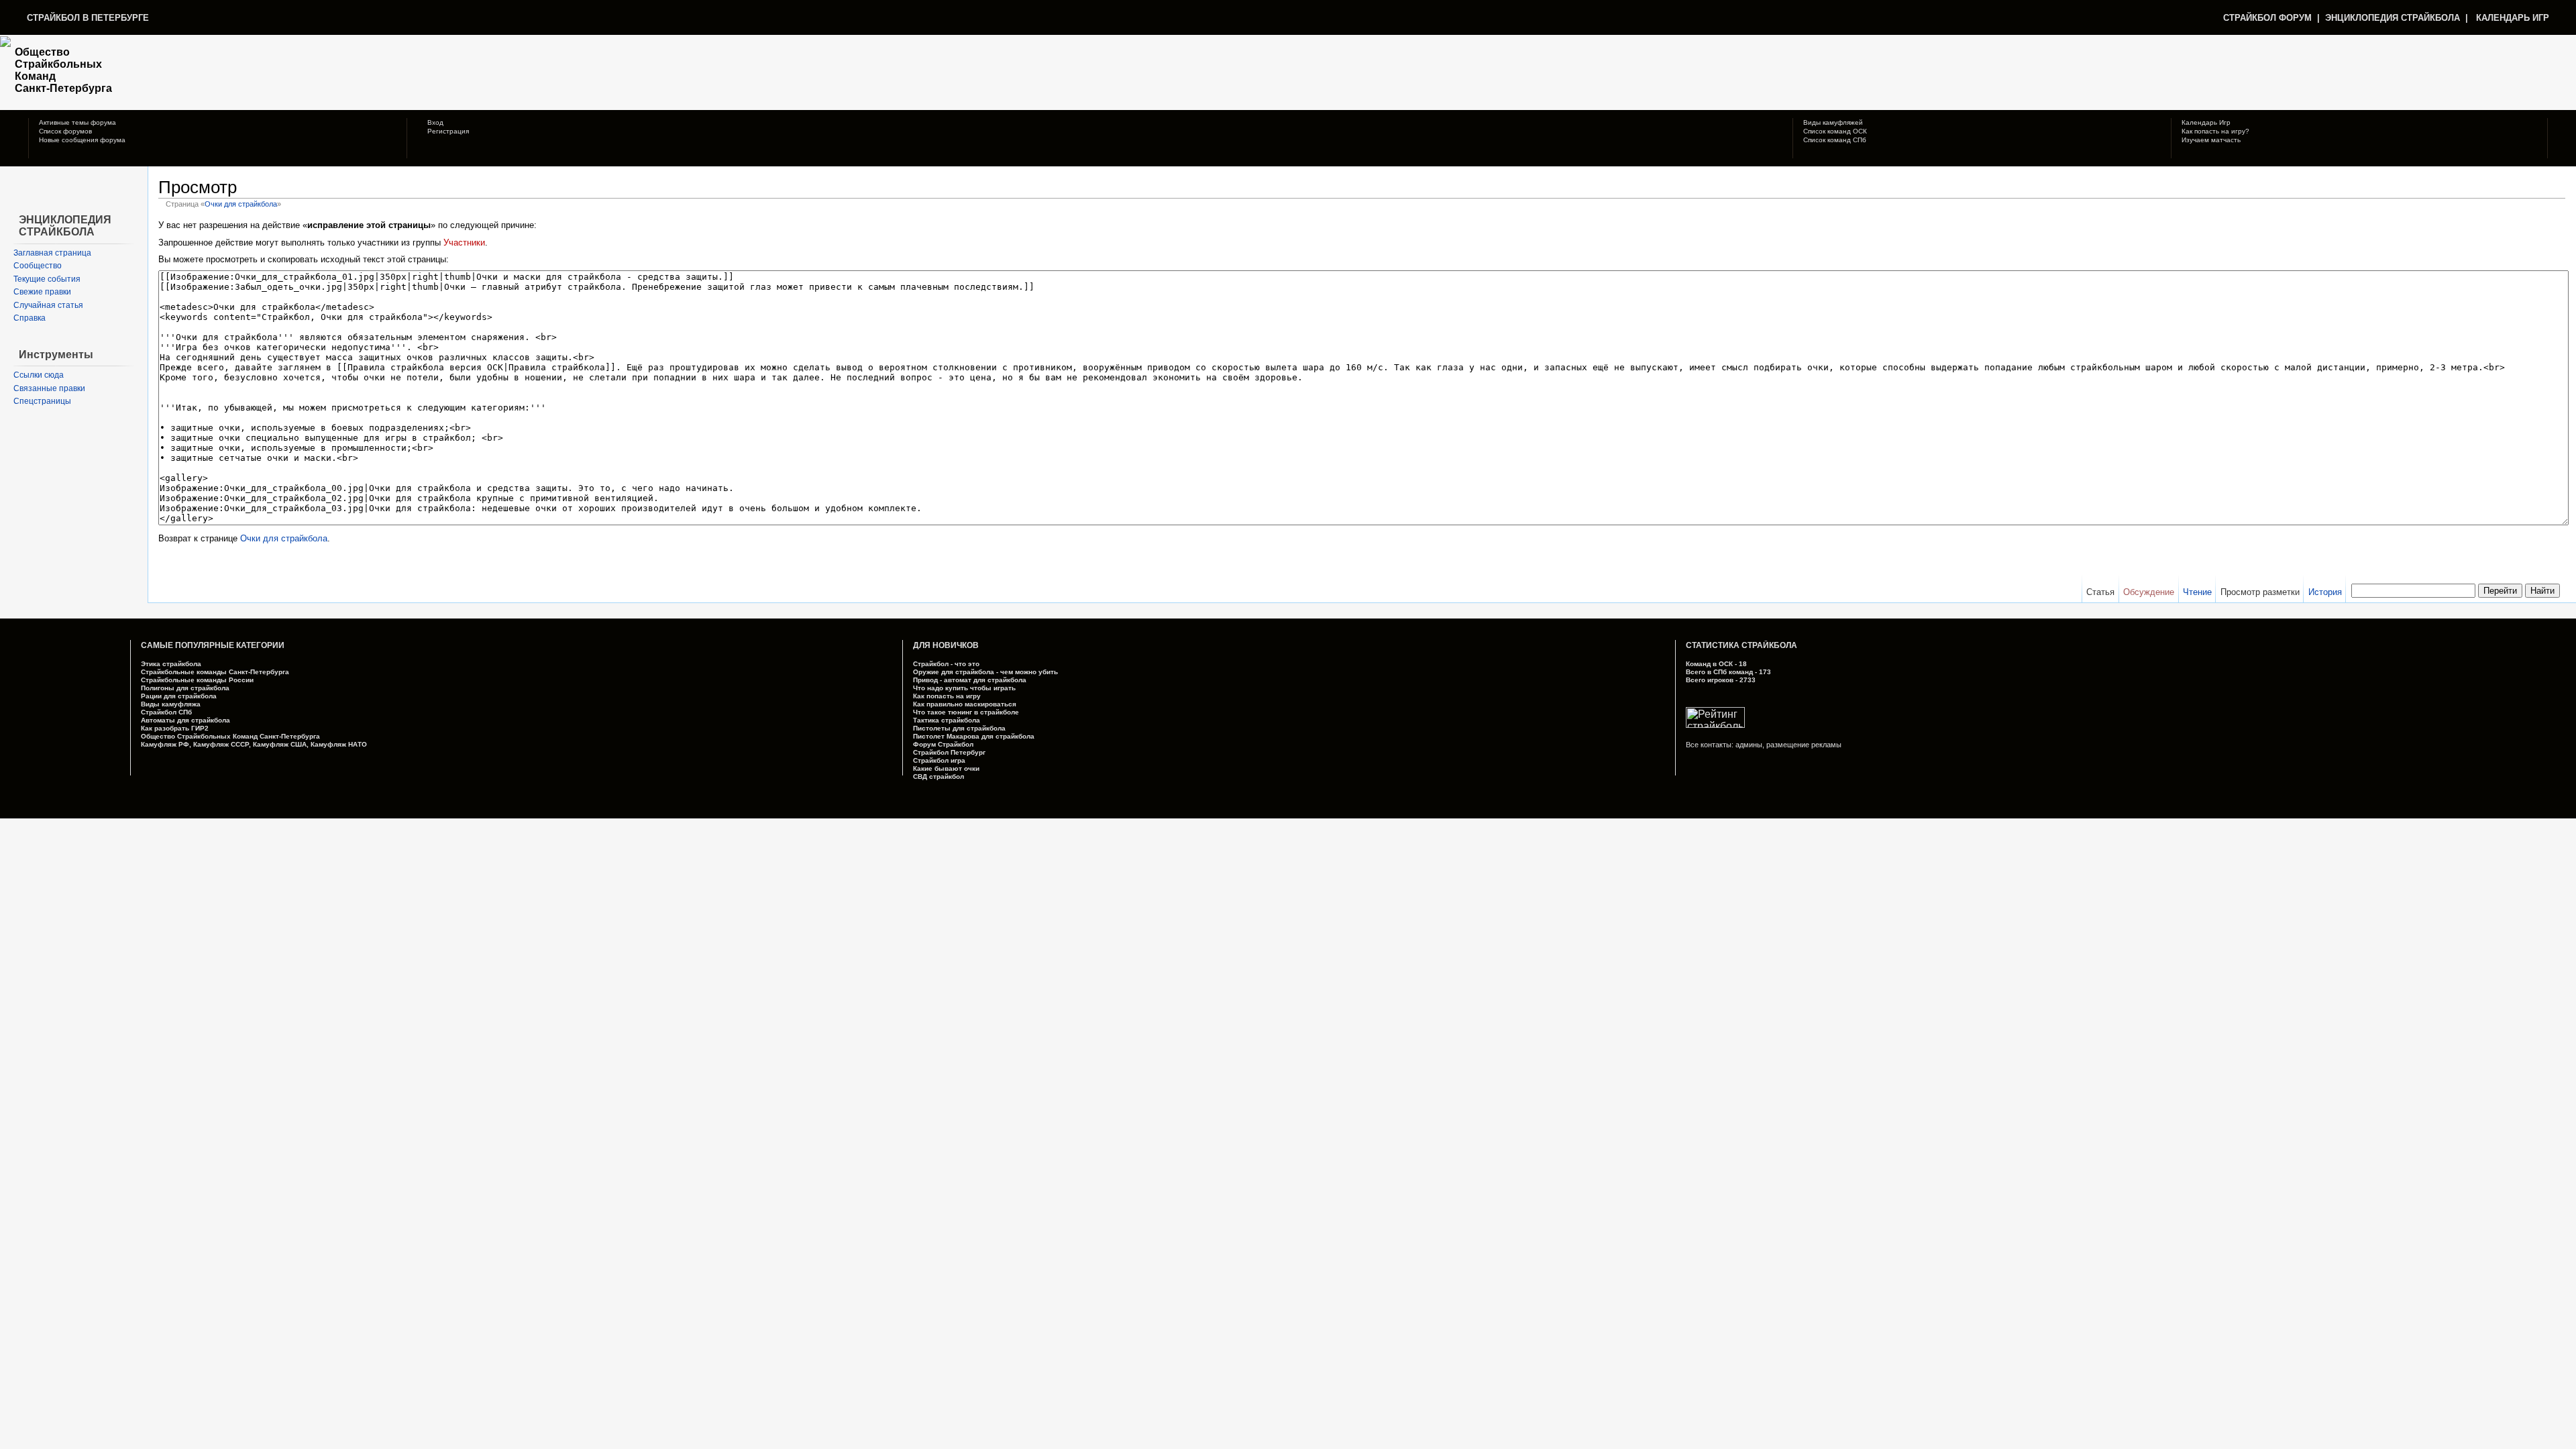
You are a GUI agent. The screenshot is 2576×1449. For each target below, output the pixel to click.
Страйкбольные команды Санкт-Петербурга (215, 672)
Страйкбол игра (939, 760)
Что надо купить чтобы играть (964, 688)
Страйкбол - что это (946, 664)
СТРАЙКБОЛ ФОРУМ (2267, 18)
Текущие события (47, 279)
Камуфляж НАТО (339, 744)
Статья (2100, 592)
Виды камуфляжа (171, 704)
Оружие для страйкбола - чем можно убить (985, 672)
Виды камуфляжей (1833, 122)
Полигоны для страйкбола (185, 688)
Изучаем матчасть (2211, 140)
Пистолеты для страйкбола (959, 728)
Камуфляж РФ (165, 744)
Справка (30, 318)
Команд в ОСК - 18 (1716, 664)
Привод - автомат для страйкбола (970, 680)
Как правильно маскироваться (965, 704)
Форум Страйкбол (943, 744)
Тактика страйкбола (947, 720)
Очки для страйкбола (241, 204)
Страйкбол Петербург (949, 752)
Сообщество (38, 266)
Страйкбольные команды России (197, 680)
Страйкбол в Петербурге (88, 18)
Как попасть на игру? (2215, 131)
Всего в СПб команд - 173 (1728, 672)
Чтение (2197, 592)
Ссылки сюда (39, 375)
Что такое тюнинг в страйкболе (966, 712)
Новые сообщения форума (82, 140)
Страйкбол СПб (166, 712)
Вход (434, 122)
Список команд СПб (1835, 140)
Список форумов (65, 131)
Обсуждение (2149, 592)
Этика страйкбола (171, 664)
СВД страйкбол (938, 776)
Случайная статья (48, 305)
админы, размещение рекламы (1788, 745)
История (2325, 592)
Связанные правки (49, 388)
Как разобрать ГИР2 (175, 728)
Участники (464, 243)
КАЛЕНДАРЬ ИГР (2513, 18)
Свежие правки (42, 292)
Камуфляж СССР (221, 744)
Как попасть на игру (947, 696)
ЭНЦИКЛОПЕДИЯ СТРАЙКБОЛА (2393, 18)
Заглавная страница (52, 253)
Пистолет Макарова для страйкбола (974, 736)
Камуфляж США (280, 744)
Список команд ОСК (1835, 131)
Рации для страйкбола (179, 696)
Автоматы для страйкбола (185, 720)
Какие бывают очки (946, 768)
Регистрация (447, 131)
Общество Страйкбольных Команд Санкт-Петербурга (230, 736)
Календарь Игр (2206, 122)
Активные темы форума (77, 122)
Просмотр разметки (2260, 592)
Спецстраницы (42, 401)
